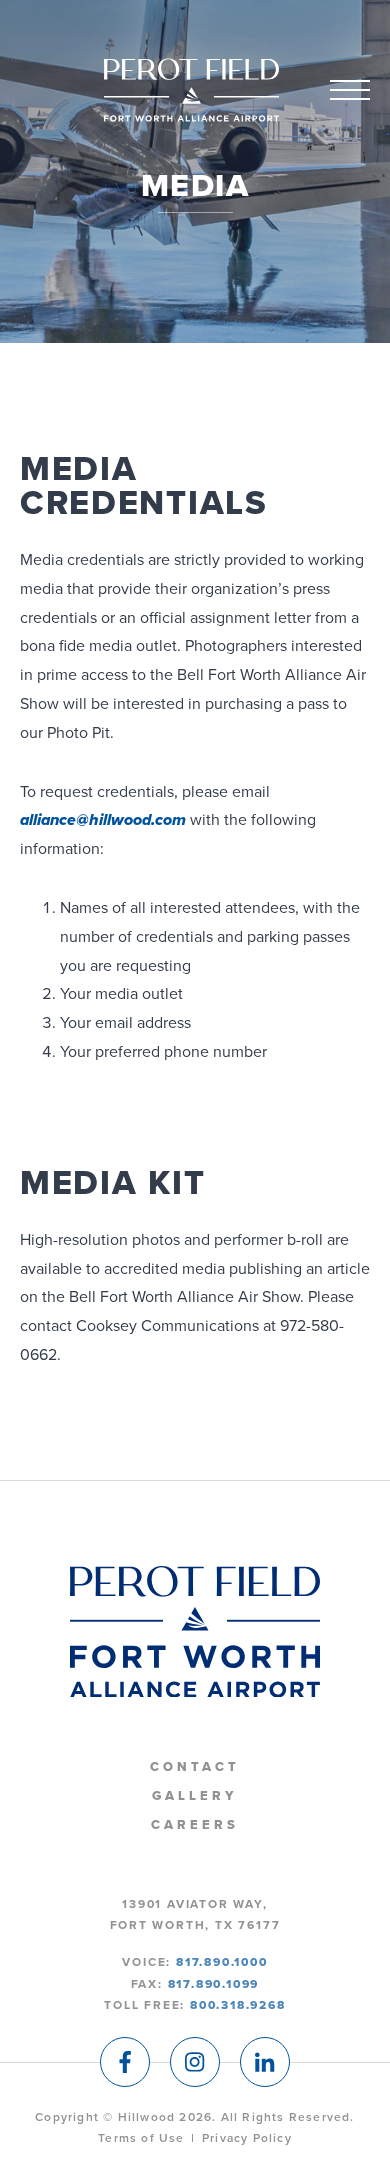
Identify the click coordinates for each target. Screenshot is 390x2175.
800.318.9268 (238, 2005)
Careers (194, 1825)
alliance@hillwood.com (103, 820)
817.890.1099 (214, 1984)
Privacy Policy (247, 2138)
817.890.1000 (222, 1962)
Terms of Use (141, 2138)
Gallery (194, 1796)
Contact (194, 1767)
